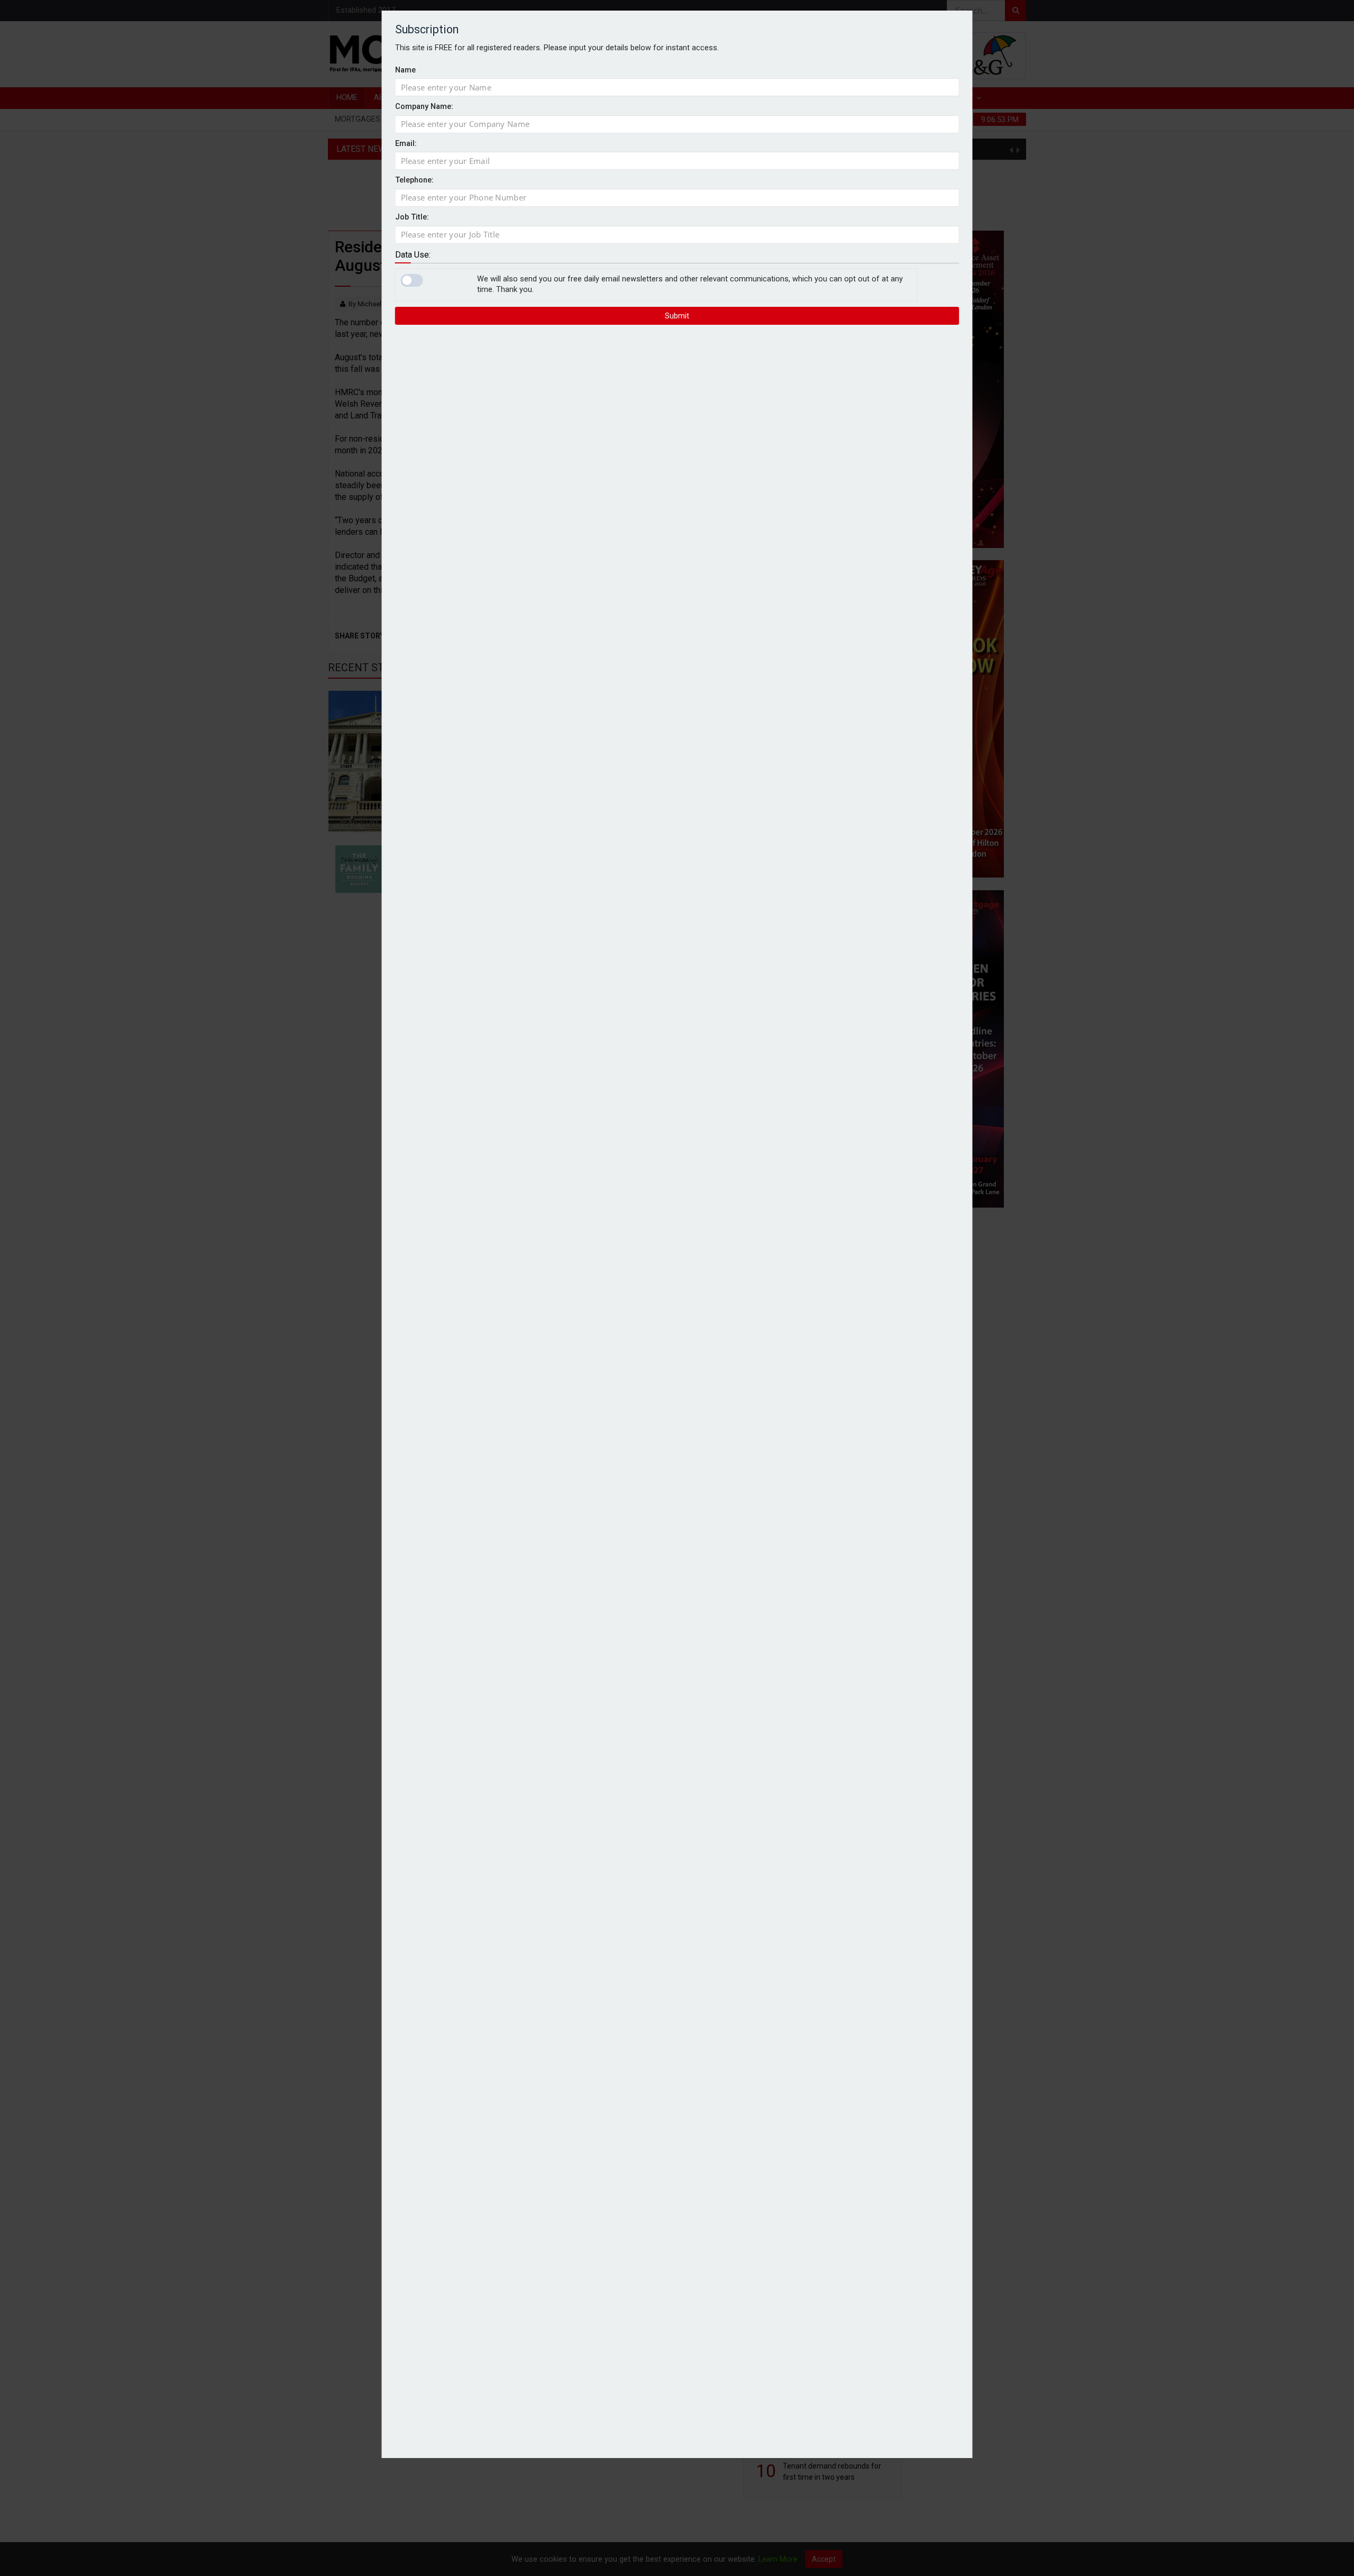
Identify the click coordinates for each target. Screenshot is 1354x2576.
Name (405, 70)
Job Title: (412, 217)
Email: (406, 144)
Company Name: (424, 107)
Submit (677, 316)
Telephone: (414, 181)
